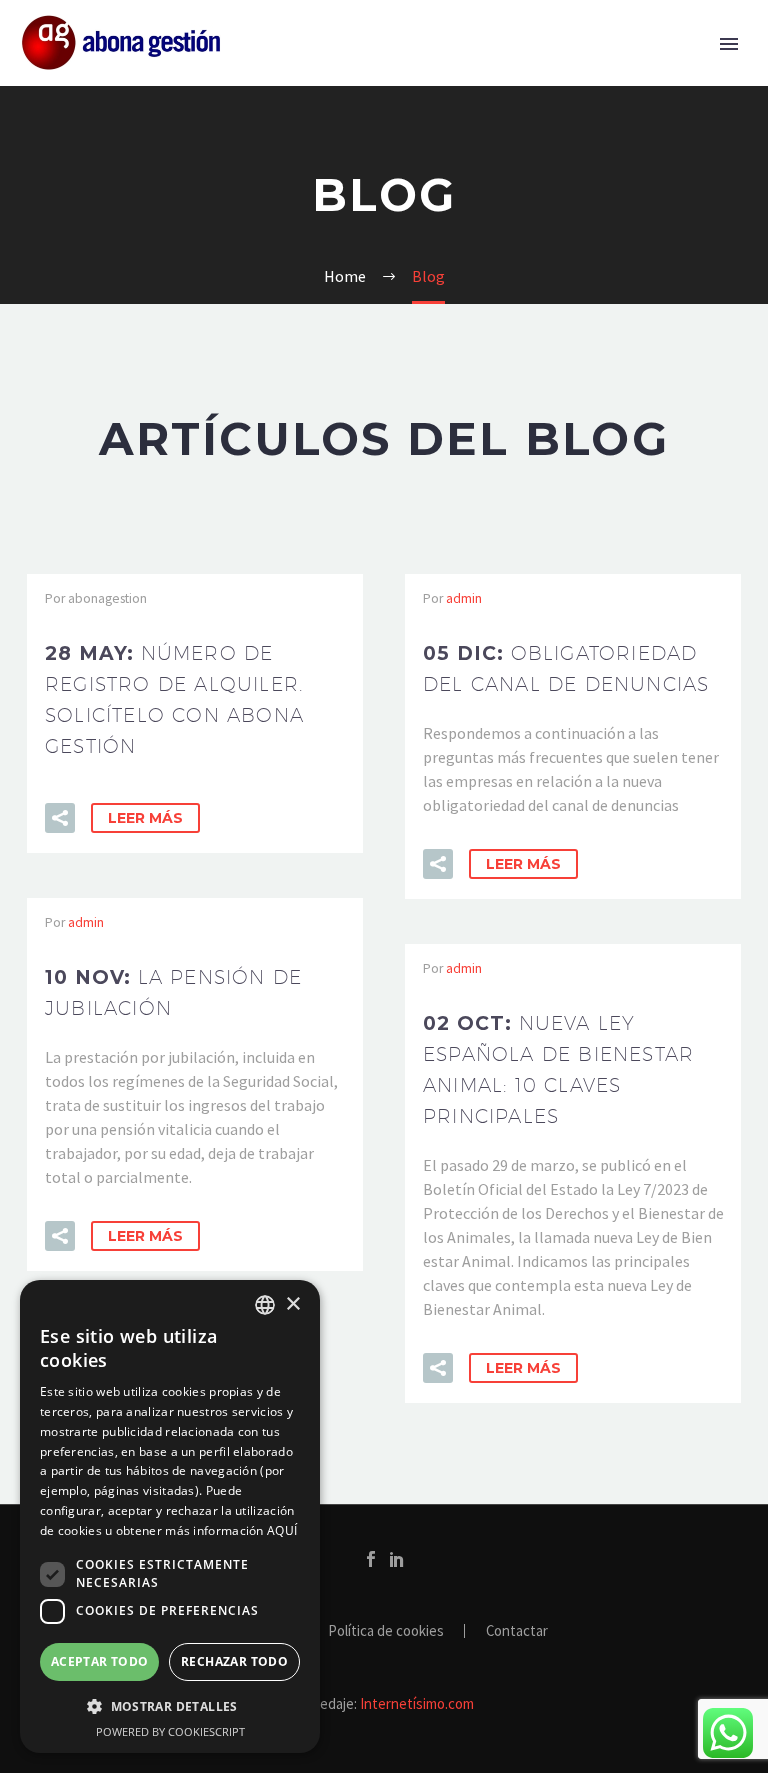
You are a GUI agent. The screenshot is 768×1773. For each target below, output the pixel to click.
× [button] (292, 1304)
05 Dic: (566, 668)
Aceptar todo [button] (100, 1661)
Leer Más (145, 818)
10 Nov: (173, 992)
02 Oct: (558, 1069)
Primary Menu (729, 44)
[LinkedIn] (397, 1559)
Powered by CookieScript (170, 1731)
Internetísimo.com (417, 1703)
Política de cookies (386, 1631)
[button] (60, 818)
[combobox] (265, 1305)
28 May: (174, 699)
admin (464, 598)
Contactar (517, 1631)
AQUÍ (282, 1530)
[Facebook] (371, 1559)
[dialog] (170, 1516)
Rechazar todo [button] (234, 1661)
